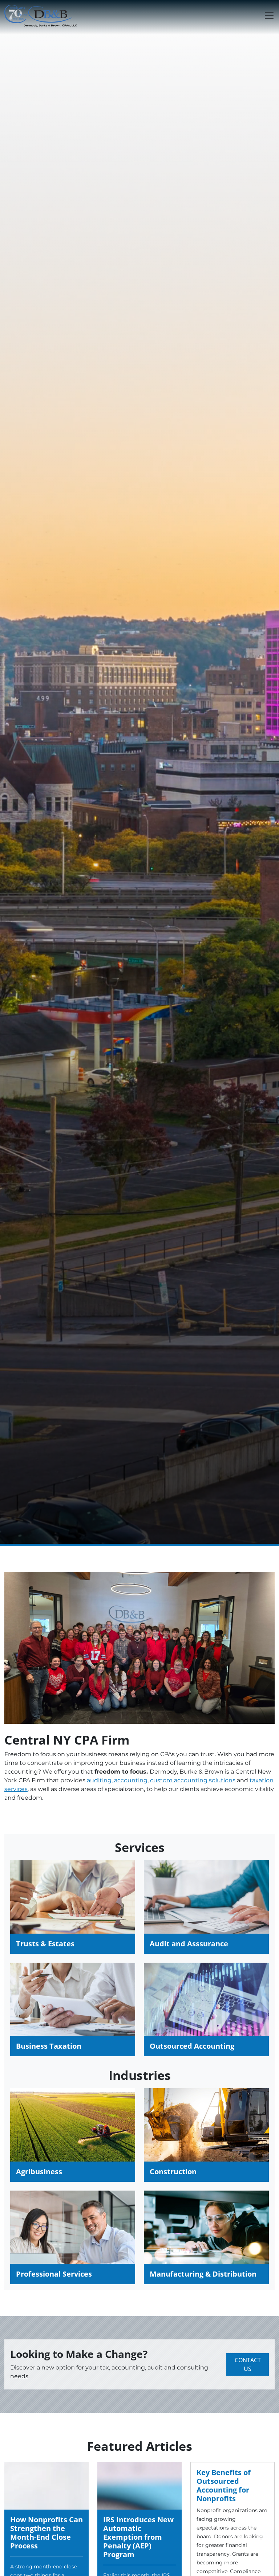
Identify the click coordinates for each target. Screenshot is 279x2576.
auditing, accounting (117, 1780)
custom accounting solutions (193, 1780)
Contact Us (248, 2364)
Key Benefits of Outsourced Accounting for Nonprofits (224, 2485)
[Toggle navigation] (269, 16)
